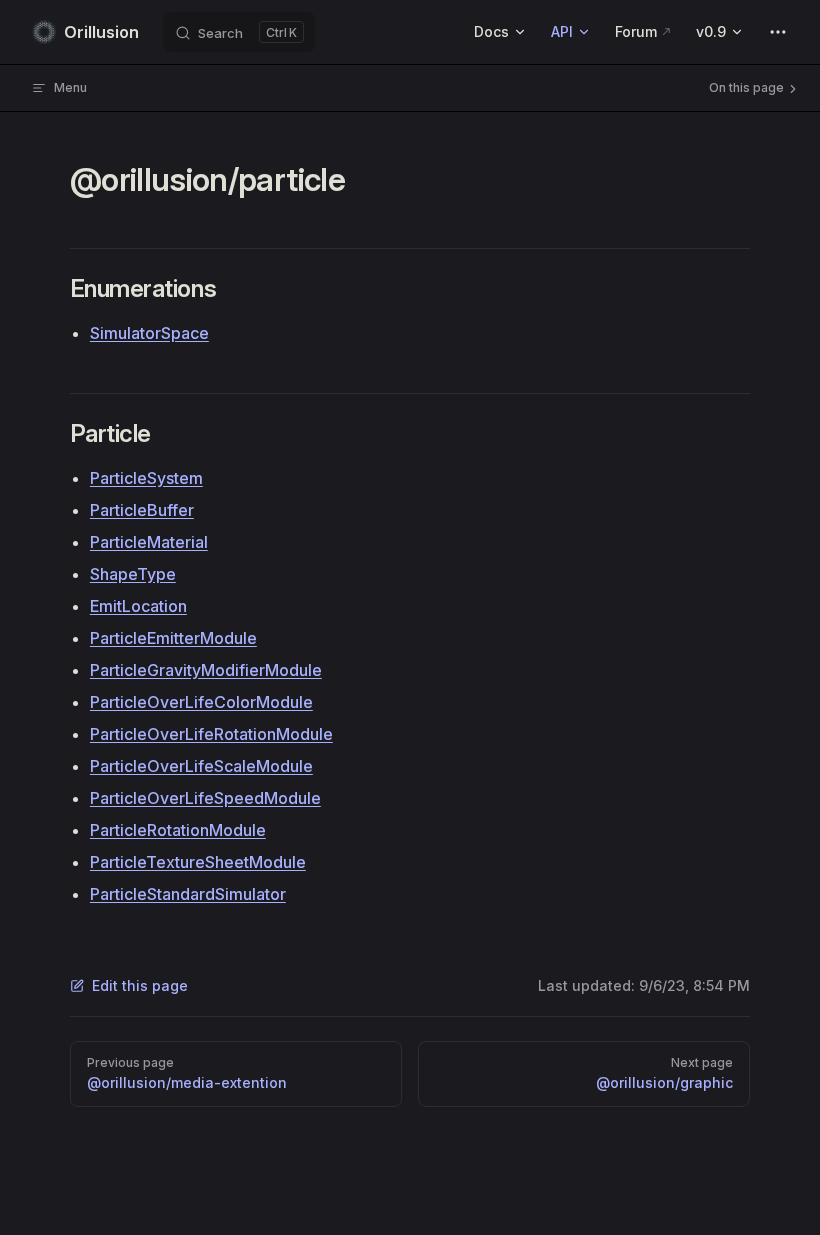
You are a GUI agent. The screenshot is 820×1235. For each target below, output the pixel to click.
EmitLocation (138, 606)
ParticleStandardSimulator (188, 894)
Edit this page (140, 985)
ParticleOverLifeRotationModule (211, 734)
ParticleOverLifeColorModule (201, 702)
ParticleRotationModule (178, 830)
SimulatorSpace (149, 333)
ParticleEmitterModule (173, 638)
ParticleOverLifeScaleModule (201, 766)
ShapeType (133, 574)
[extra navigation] (778, 32)
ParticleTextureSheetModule (198, 862)
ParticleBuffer (142, 510)
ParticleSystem (146, 478)
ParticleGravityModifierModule (206, 670)
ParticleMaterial (149, 542)
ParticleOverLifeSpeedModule (205, 798)
